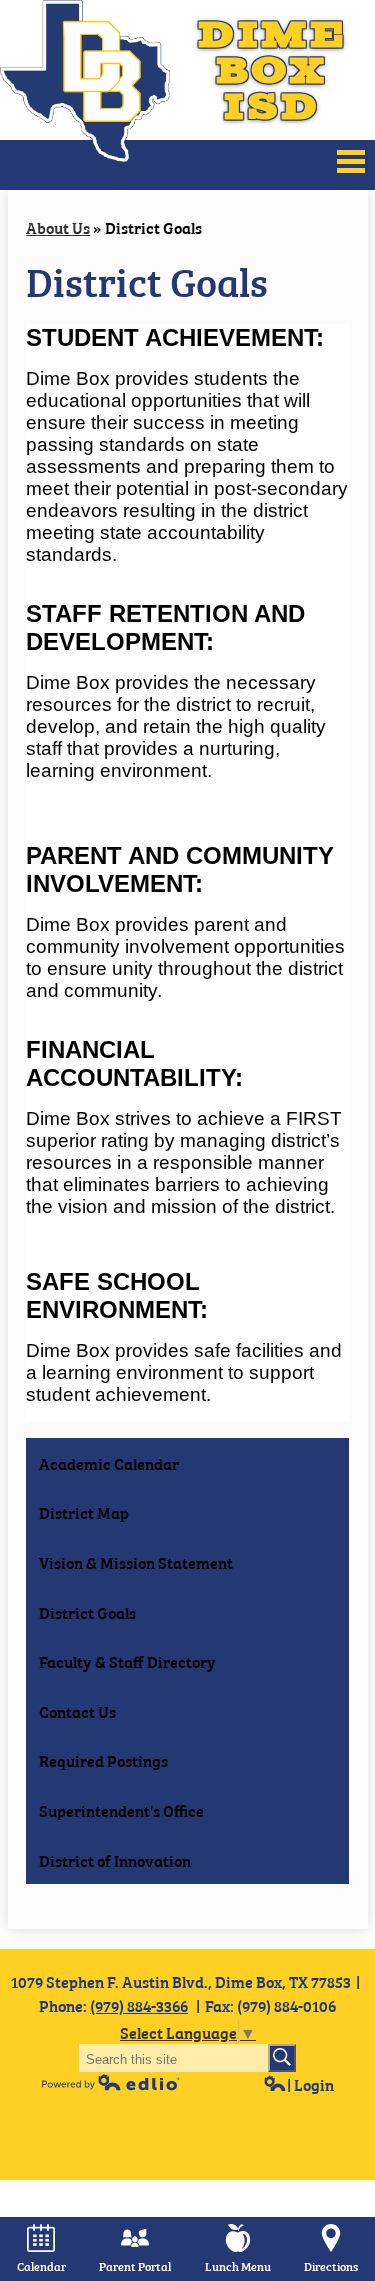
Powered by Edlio (111, 2082)
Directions (331, 2266)
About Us (58, 227)
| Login (310, 2084)
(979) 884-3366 (139, 2005)
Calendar (41, 2266)
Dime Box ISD (272, 69)
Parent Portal (135, 2266)
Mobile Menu (351, 161)
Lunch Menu (238, 2266)
